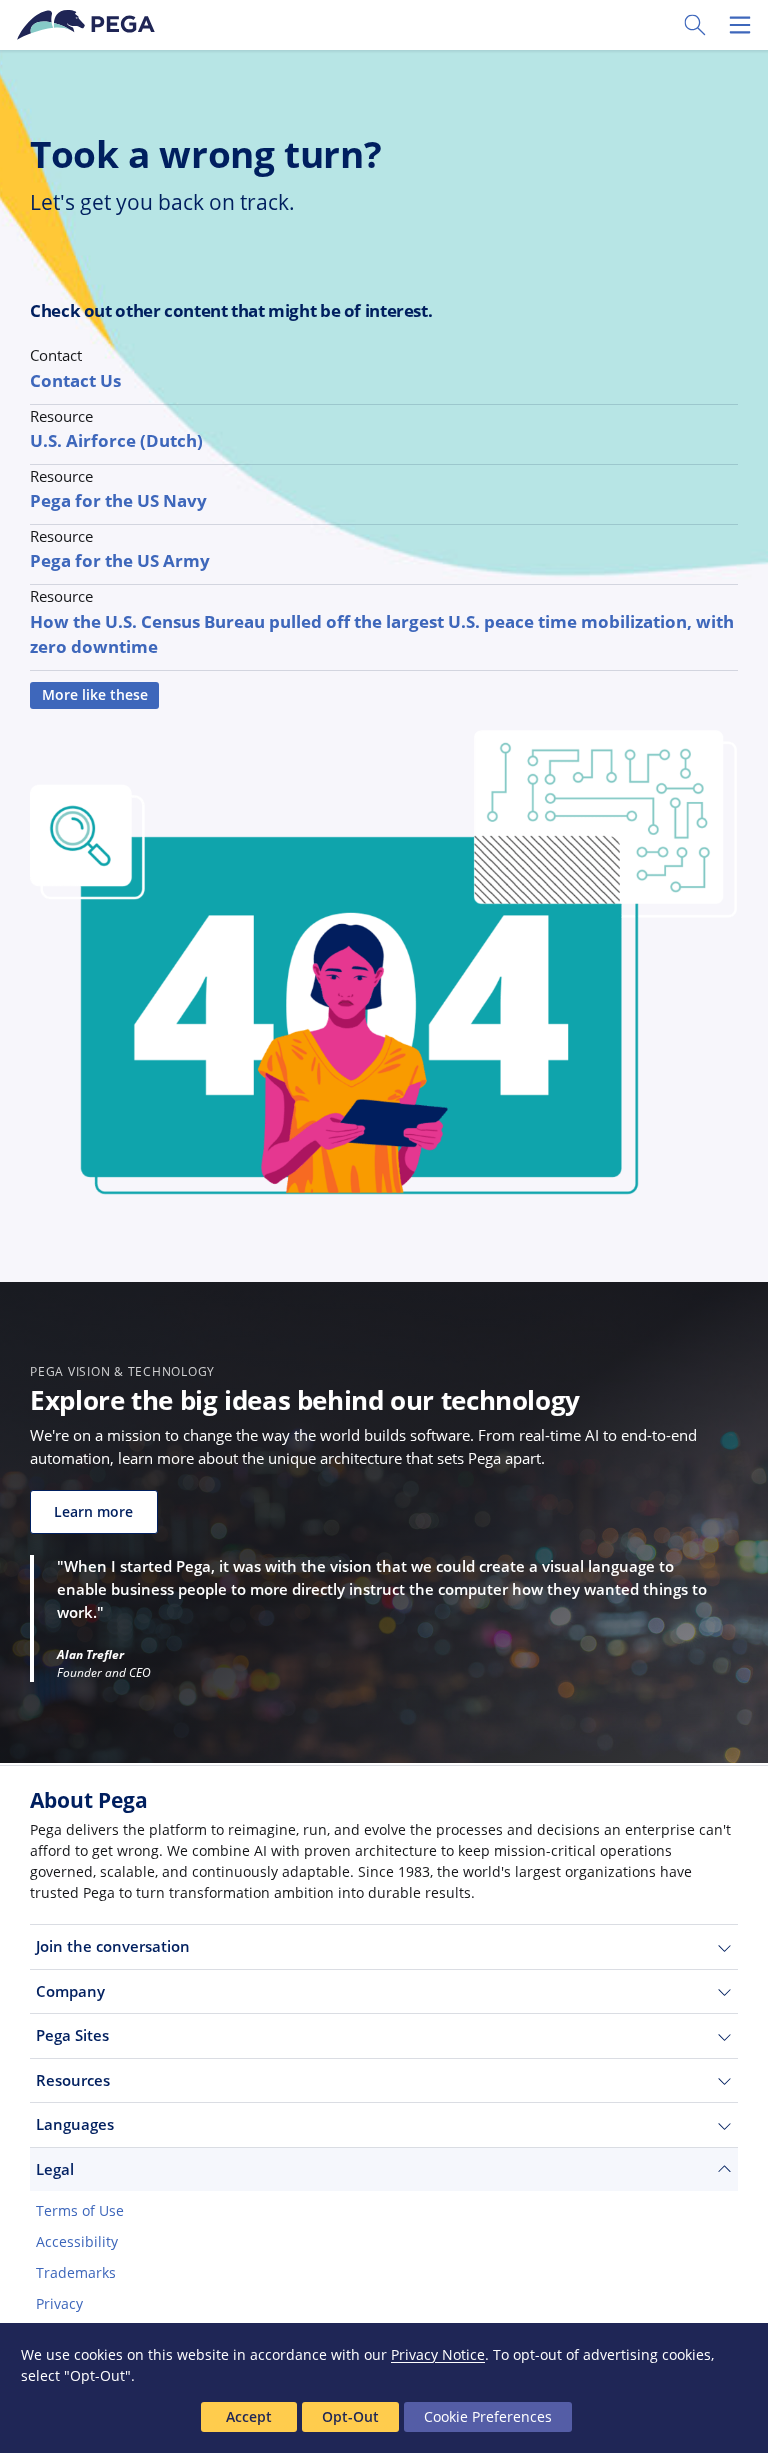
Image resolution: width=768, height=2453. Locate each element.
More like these (95, 695)
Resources (73, 2080)
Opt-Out (350, 2416)
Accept (249, 2416)
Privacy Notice (438, 2354)
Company (70, 1991)
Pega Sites (72, 2035)
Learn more (93, 1512)
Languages (75, 2124)
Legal (55, 2169)
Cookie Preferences (488, 2416)
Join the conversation (113, 1946)
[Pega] (89, 25)
